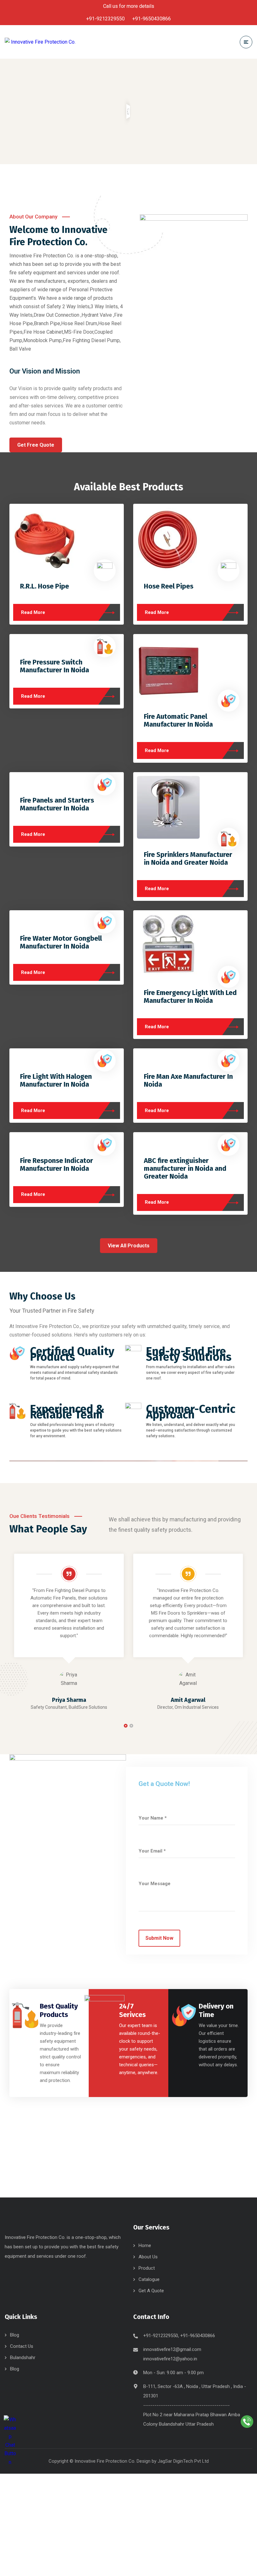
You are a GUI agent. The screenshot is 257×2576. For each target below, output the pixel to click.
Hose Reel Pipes (169, 586)
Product (147, 2268)
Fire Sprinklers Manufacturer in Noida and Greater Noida (188, 858)
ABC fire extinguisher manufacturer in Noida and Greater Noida (185, 1168)
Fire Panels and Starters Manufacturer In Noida (57, 804)
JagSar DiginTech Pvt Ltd (183, 2461)
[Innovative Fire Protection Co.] (40, 42)
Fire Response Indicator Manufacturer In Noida (57, 1164)
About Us (148, 2257)
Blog (15, 2335)
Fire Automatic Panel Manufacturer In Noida (178, 720)
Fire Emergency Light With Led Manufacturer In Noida (190, 997)
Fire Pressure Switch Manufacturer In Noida (55, 666)
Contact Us (22, 2346)
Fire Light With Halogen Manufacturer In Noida (56, 1080)
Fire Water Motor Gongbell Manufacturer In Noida (61, 942)
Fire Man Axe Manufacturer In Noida (188, 1080)
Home (145, 2245)
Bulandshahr (23, 2358)
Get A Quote (151, 2291)
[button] (126, 1726)
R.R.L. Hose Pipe (45, 586)
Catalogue (149, 2279)
